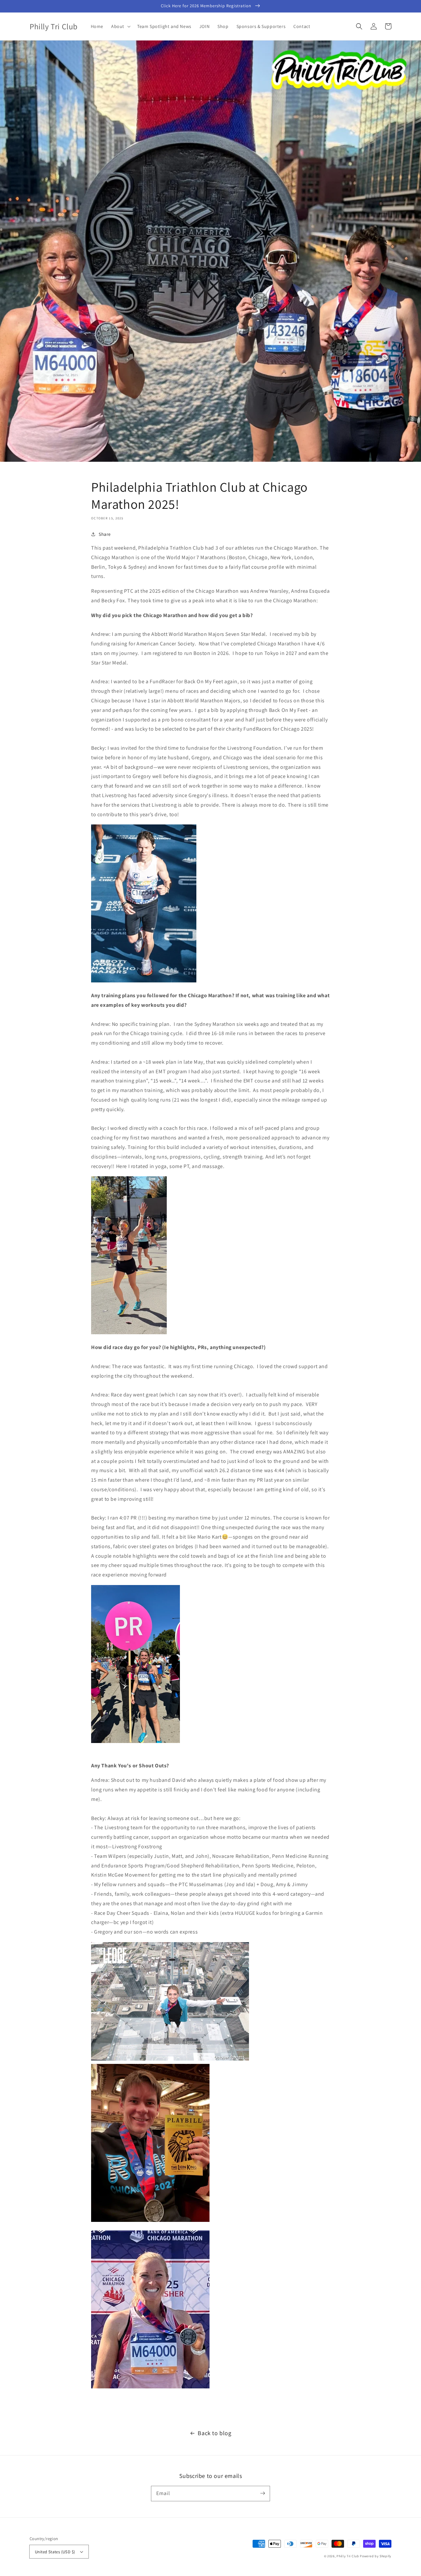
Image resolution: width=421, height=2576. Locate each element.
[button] (120, 26)
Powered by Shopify (376, 2556)
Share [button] (105, 534)
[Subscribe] (262, 2493)
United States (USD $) (55, 2552)
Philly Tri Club (348, 2556)
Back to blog (214, 2433)
